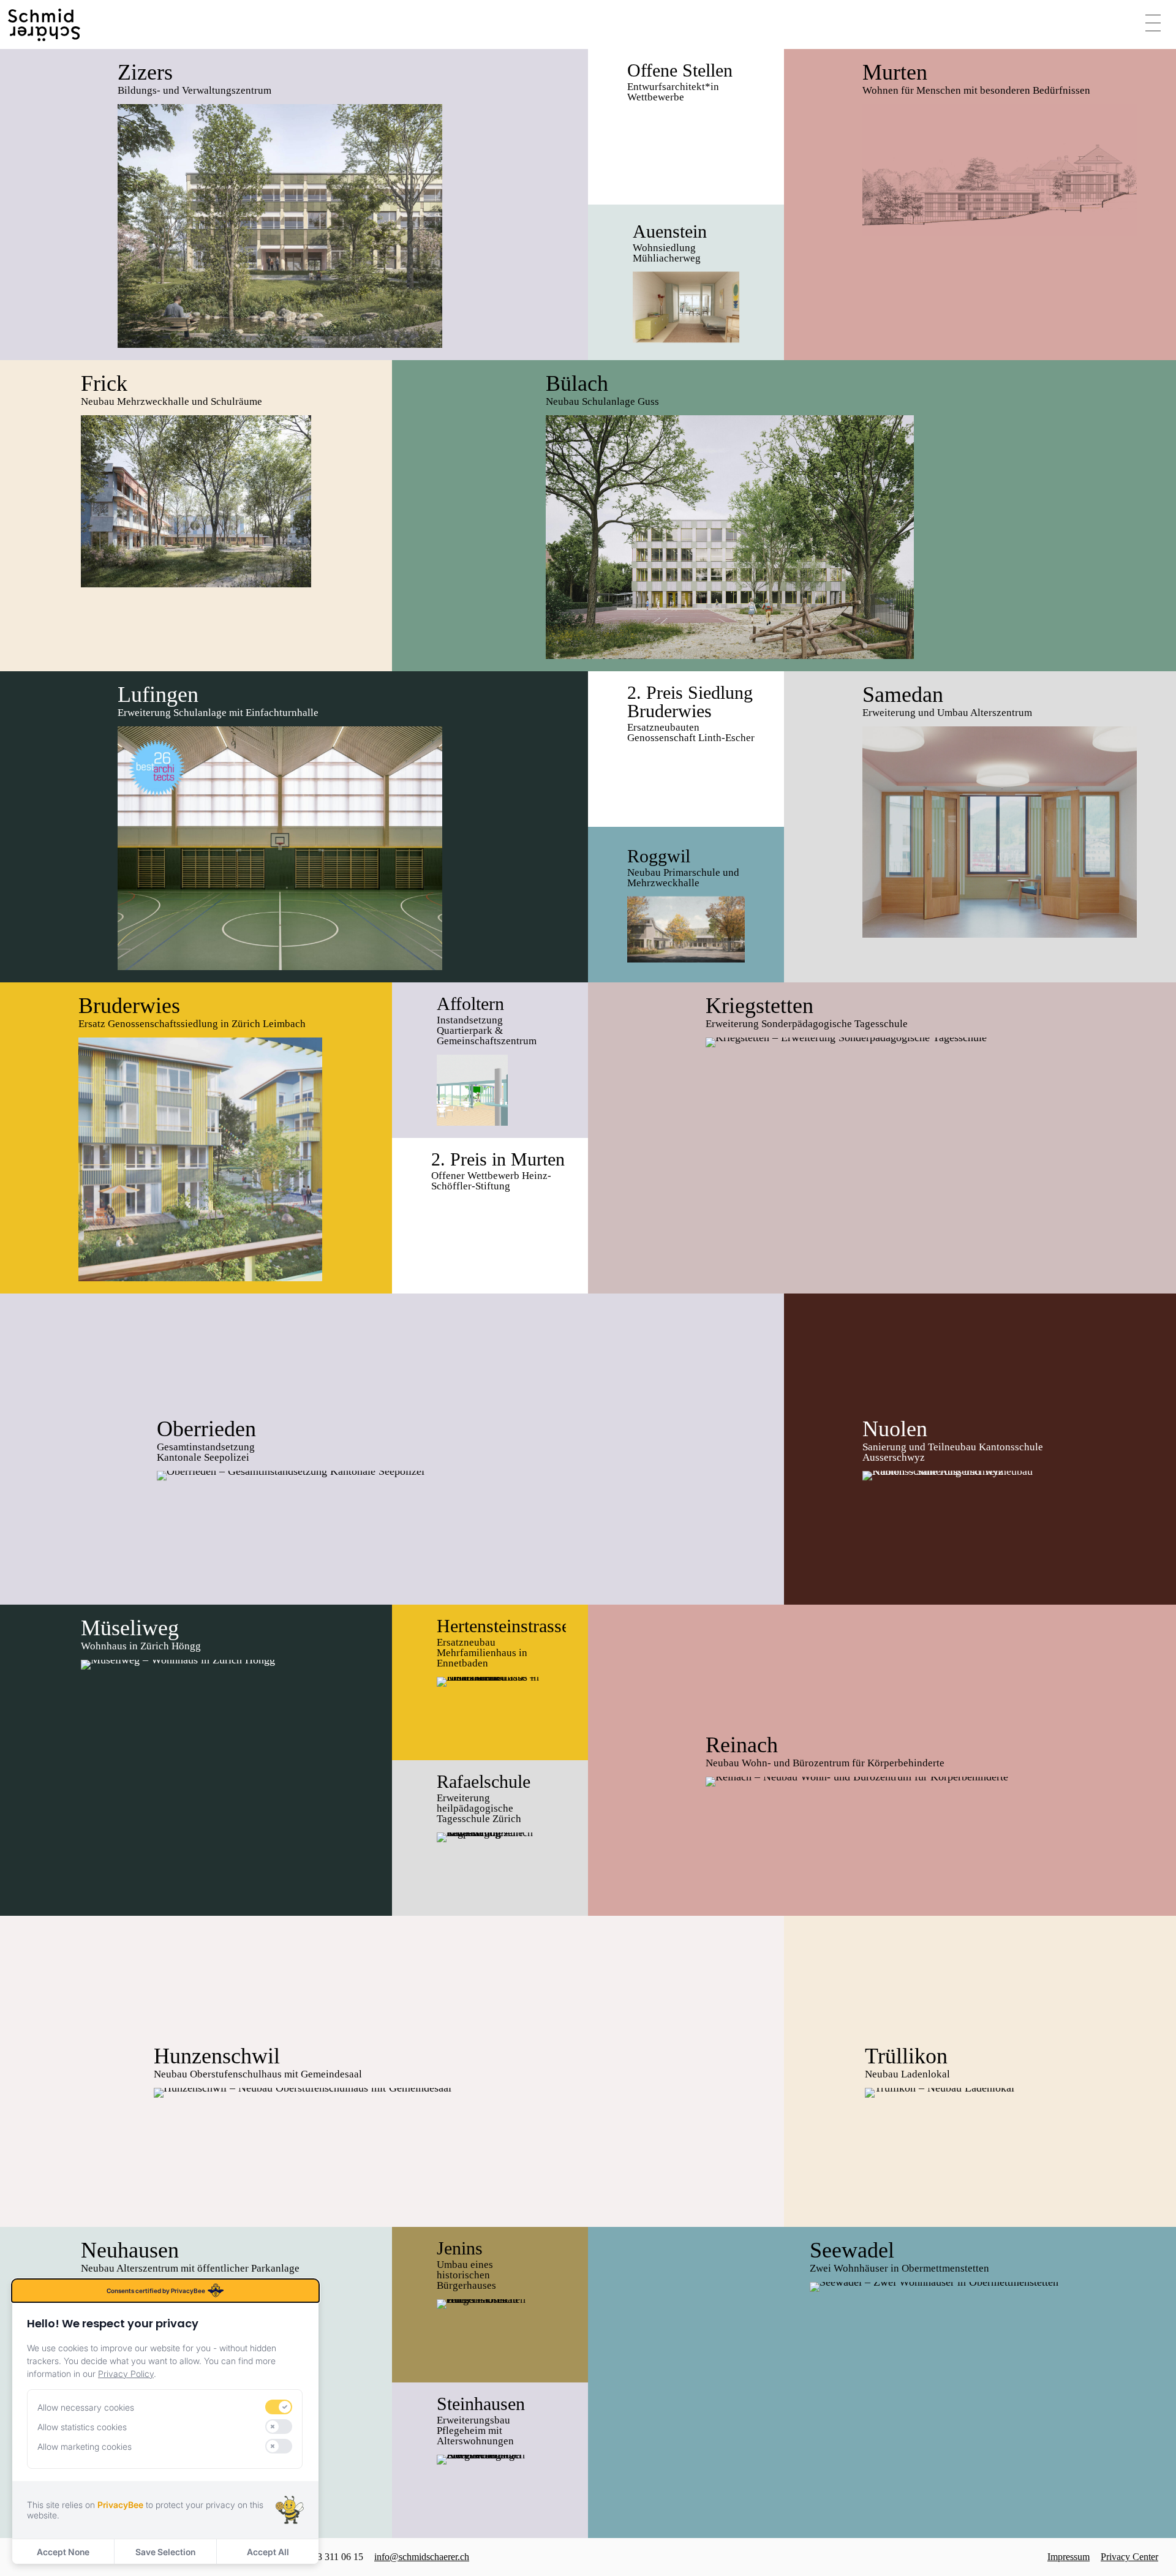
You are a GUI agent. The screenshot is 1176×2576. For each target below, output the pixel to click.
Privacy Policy (126, 2374)
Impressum (1069, 2557)
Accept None (63, 2552)
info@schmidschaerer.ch (422, 2557)
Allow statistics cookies (82, 2427)
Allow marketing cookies (85, 2446)
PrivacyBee (120, 2505)
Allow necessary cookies (86, 2407)
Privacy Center (1129, 2557)
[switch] (279, 2407)
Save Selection (165, 2552)
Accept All (268, 2552)
